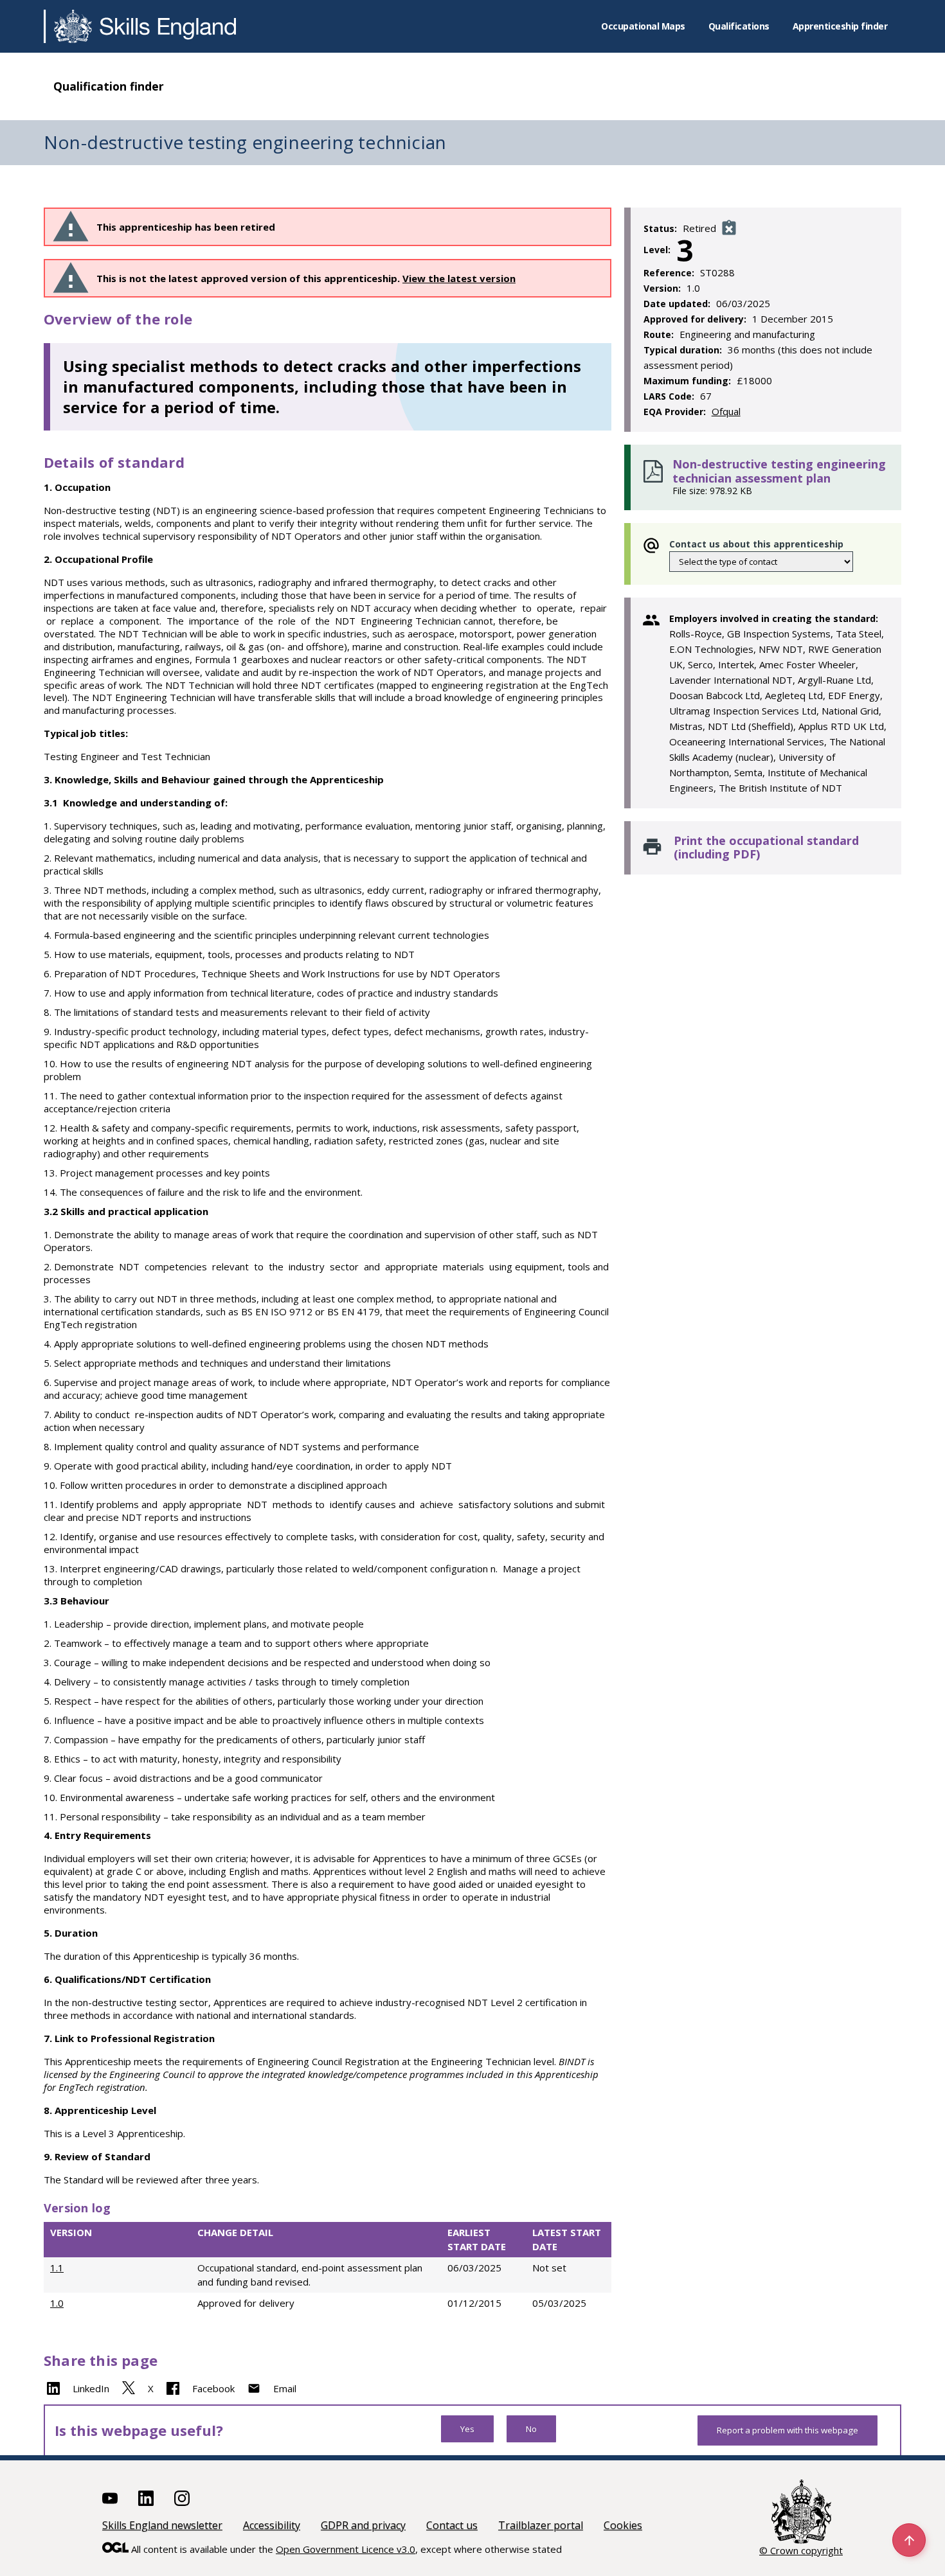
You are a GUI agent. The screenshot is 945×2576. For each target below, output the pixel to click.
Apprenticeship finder (840, 26)
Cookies (623, 2525)
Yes (467, 2429)
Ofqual (726, 411)
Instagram (182, 2498)
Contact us (452, 2525)
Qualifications (739, 26)
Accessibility (272, 2525)
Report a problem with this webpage (788, 2430)
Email (285, 2388)
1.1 (57, 2268)
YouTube (110, 2498)
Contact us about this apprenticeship (756, 544)
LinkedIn (91, 2388)
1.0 (57, 2303)
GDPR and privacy (363, 2525)
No (531, 2429)
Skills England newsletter (162, 2525)
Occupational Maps (643, 26)
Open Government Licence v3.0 (346, 2549)
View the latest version (459, 278)
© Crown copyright (801, 2550)
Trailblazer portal (541, 2525)
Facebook (213, 2388)
